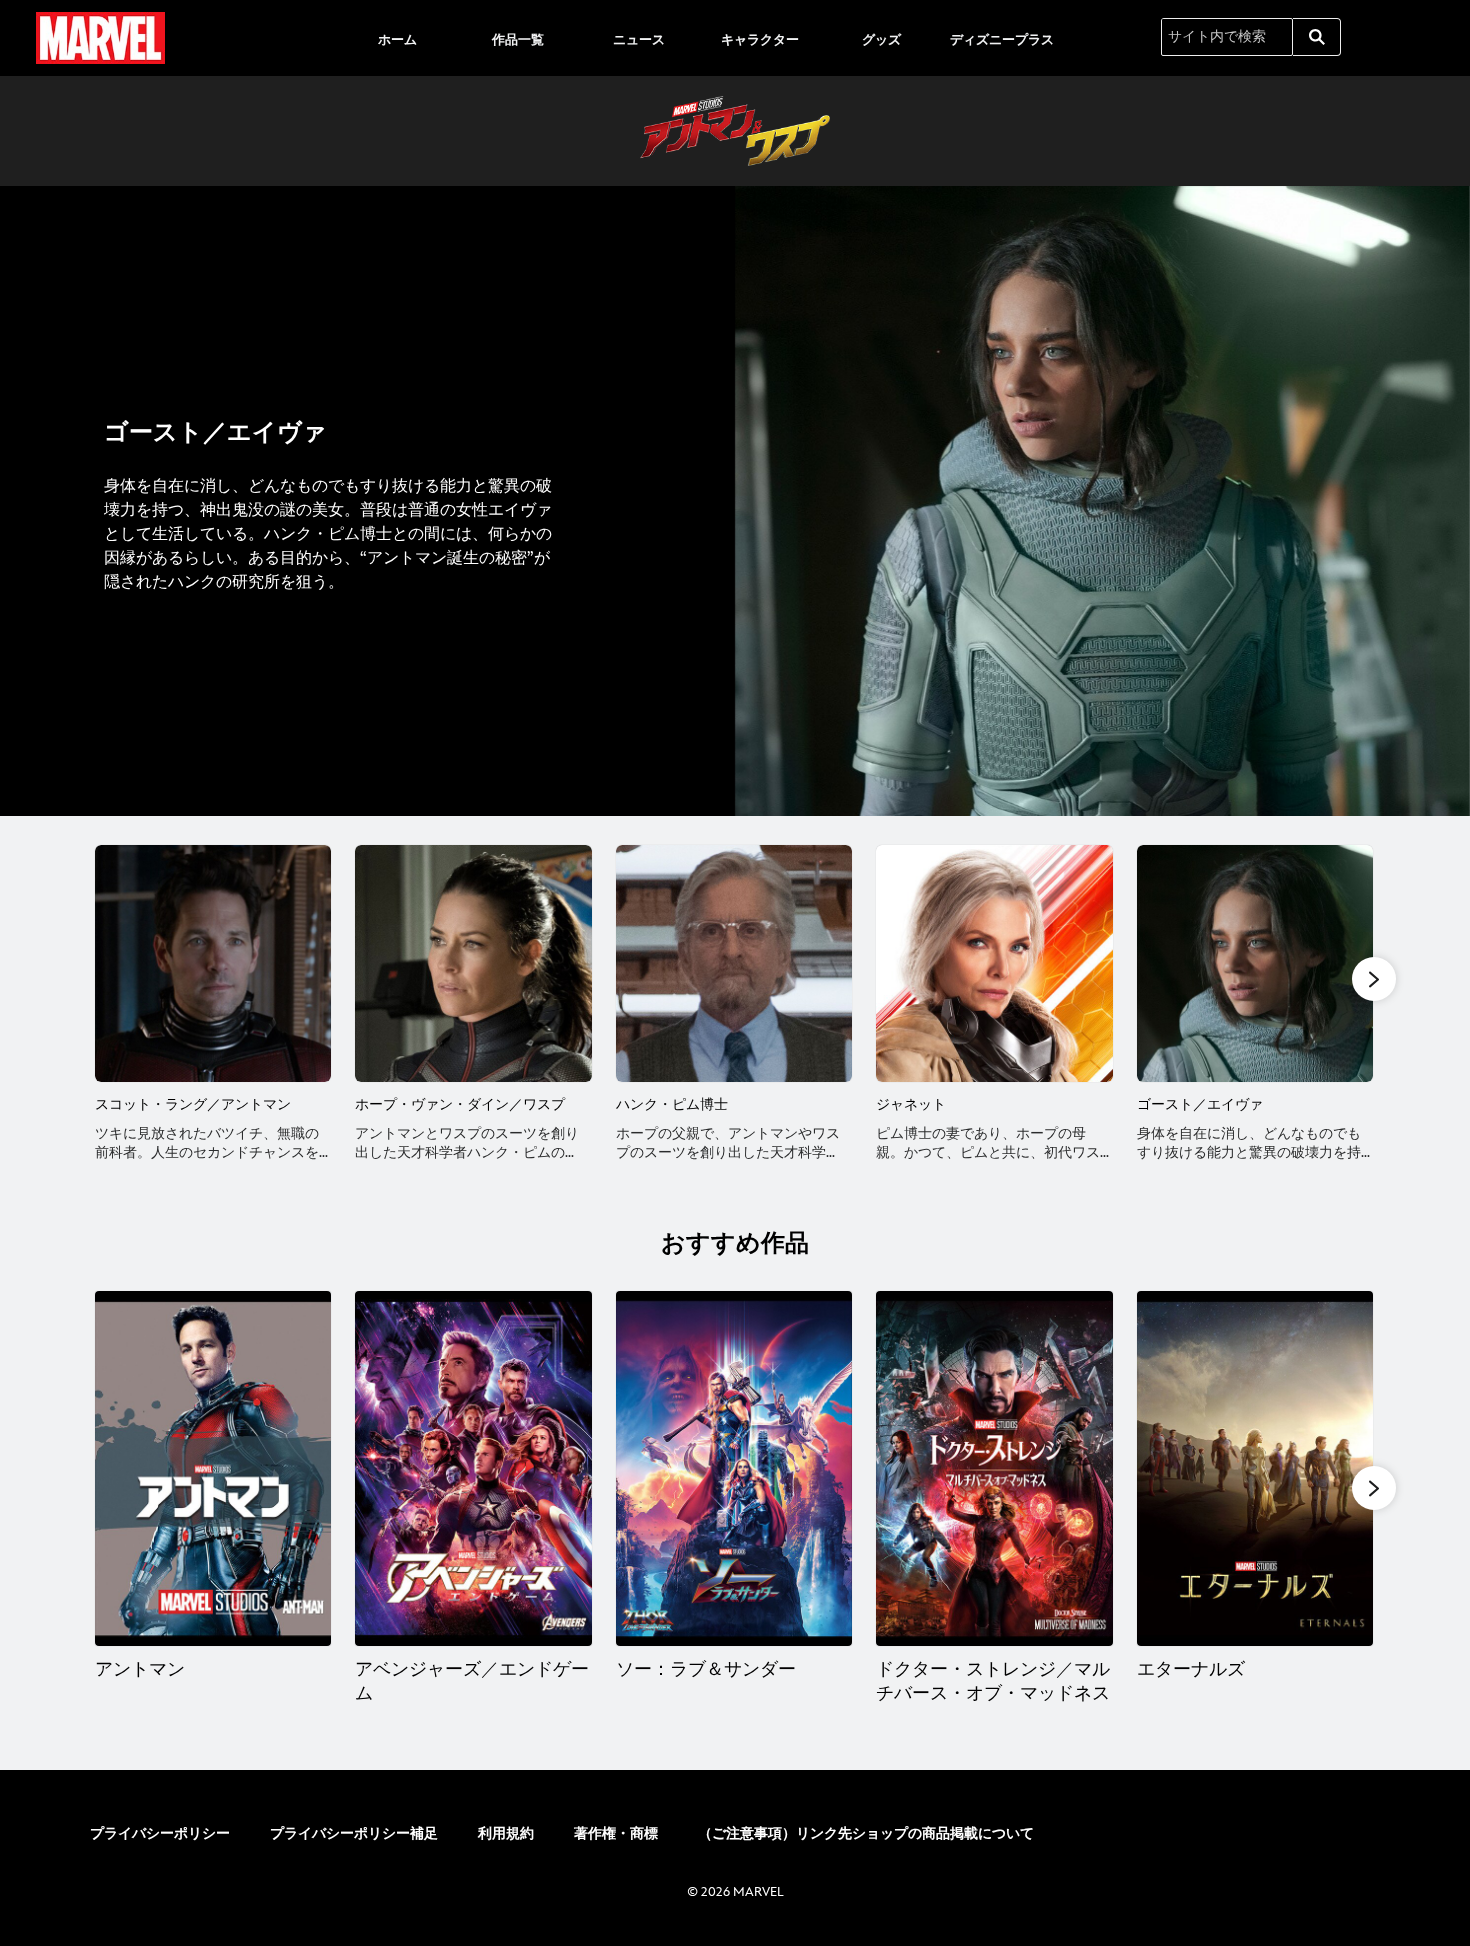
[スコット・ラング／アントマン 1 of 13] (213, 963)
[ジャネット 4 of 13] (994, 963)
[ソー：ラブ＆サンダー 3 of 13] (734, 1468)
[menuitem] (397, 38)
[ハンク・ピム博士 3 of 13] (734, 963)
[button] (1374, 979)
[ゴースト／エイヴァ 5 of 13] (1255, 963)
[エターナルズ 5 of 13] (1255, 1468)
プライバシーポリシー (160, 1833)
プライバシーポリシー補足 (354, 1833)
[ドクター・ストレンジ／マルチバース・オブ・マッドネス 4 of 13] (994, 1468)
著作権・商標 (616, 1833)
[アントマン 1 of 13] (213, 1468)
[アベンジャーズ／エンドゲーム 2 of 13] (473, 1468)
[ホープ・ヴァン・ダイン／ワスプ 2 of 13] (473, 963)
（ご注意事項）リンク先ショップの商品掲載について (866, 1833)
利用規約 (506, 1833)
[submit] (1317, 37)
